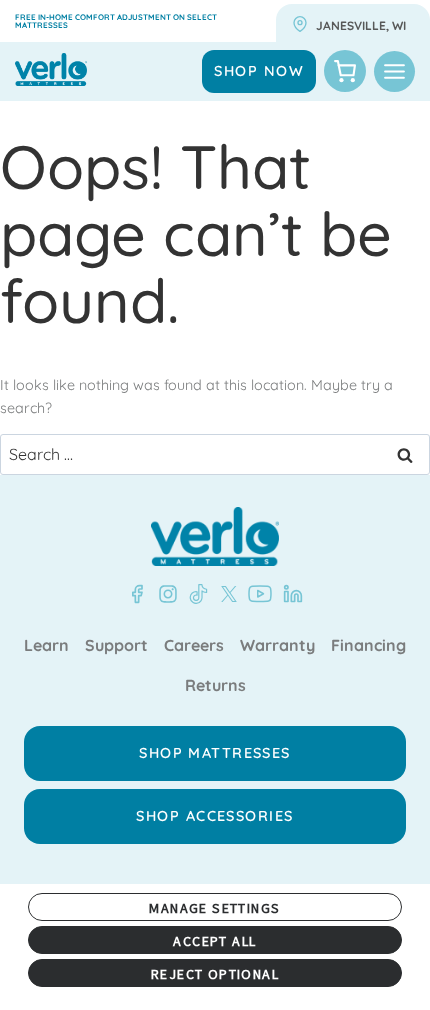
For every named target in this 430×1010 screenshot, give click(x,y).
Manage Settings (214, 908)
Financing (368, 646)
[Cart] (345, 71)
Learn (46, 646)
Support (116, 646)
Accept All (214, 941)
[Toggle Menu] (394, 71)
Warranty (277, 646)
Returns (215, 686)
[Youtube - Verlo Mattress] (256, 594)
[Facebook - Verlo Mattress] (137, 594)
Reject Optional (215, 974)
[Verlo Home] (215, 536)
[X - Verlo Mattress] (225, 594)
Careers (194, 646)
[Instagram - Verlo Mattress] (164, 594)
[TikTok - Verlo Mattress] (195, 594)
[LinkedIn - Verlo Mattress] (289, 594)
